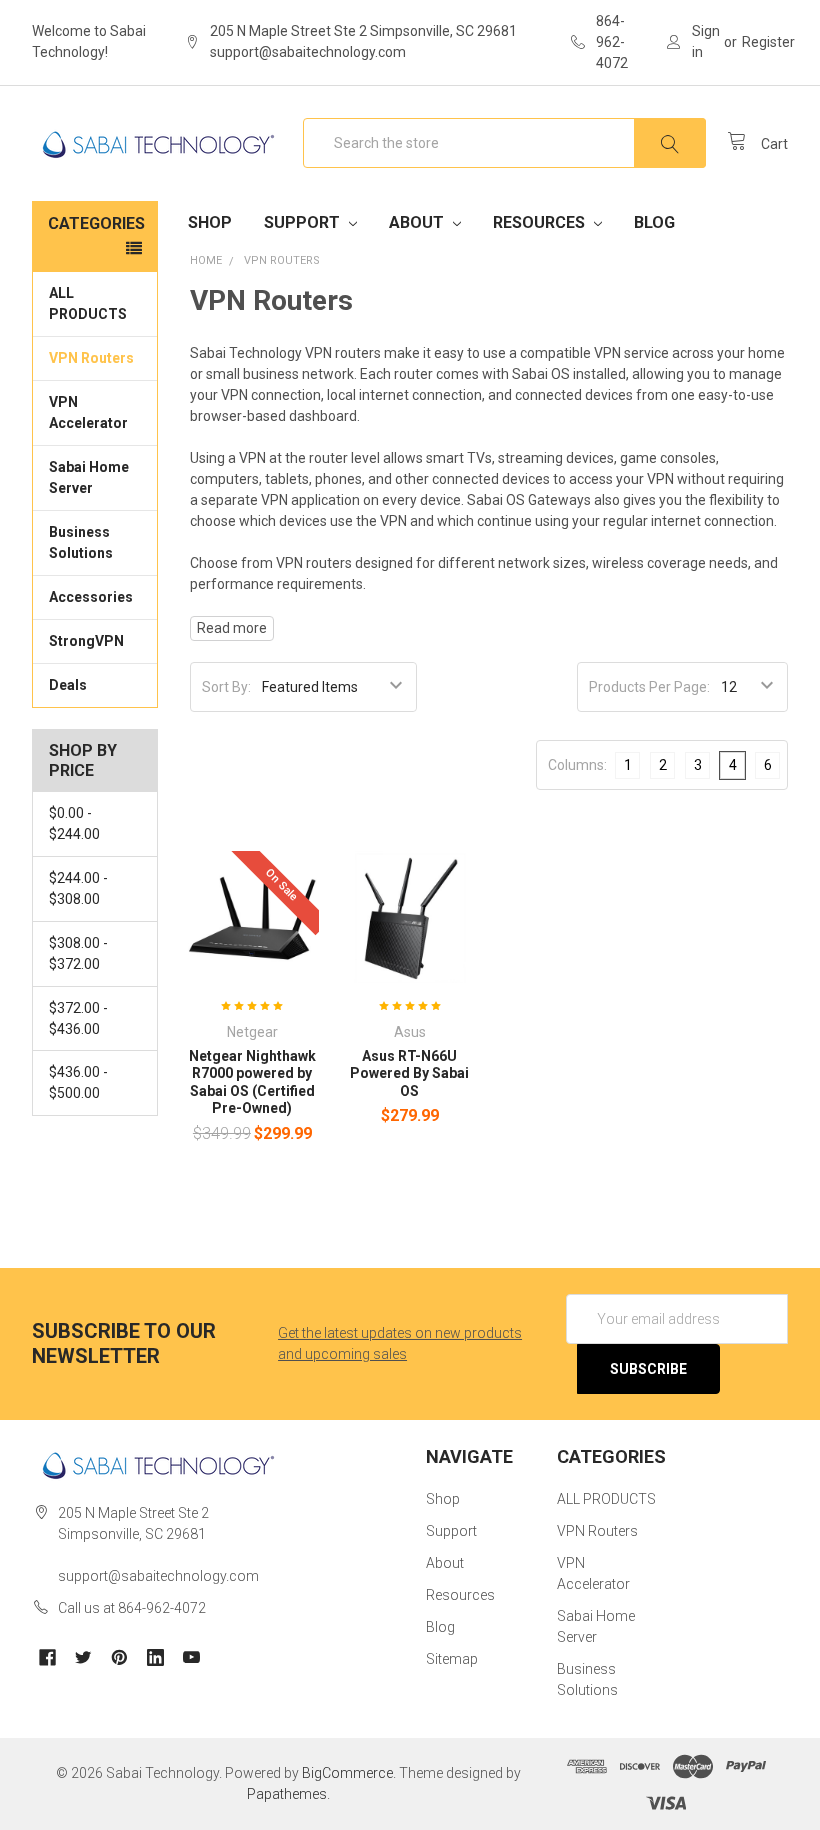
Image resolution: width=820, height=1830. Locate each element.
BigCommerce (347, 1773)
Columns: (577, 765)
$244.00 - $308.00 (78, 888)
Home (206, 260)
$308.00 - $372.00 (78, 953)
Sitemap (452, 1659)
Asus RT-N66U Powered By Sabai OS (409, 1073)
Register (768, 42)
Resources (541, 222)
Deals (68, 685)
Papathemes (287, 1794)
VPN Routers (91, 358)
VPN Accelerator (88, 412)
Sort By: (226, 687)
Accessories (91, 597)
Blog (654, 222)
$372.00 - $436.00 (78, 1018)
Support (304, 222)
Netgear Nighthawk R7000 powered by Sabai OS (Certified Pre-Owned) (252, 1082)
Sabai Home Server (89, 477)
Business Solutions (81, 542)
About (418, 222)
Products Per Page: (649, 687)
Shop (210, 222)
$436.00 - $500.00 (78, 1082)
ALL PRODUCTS (88, 303)
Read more (232, 628)
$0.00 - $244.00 (74, 823)
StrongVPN (86, 641)
